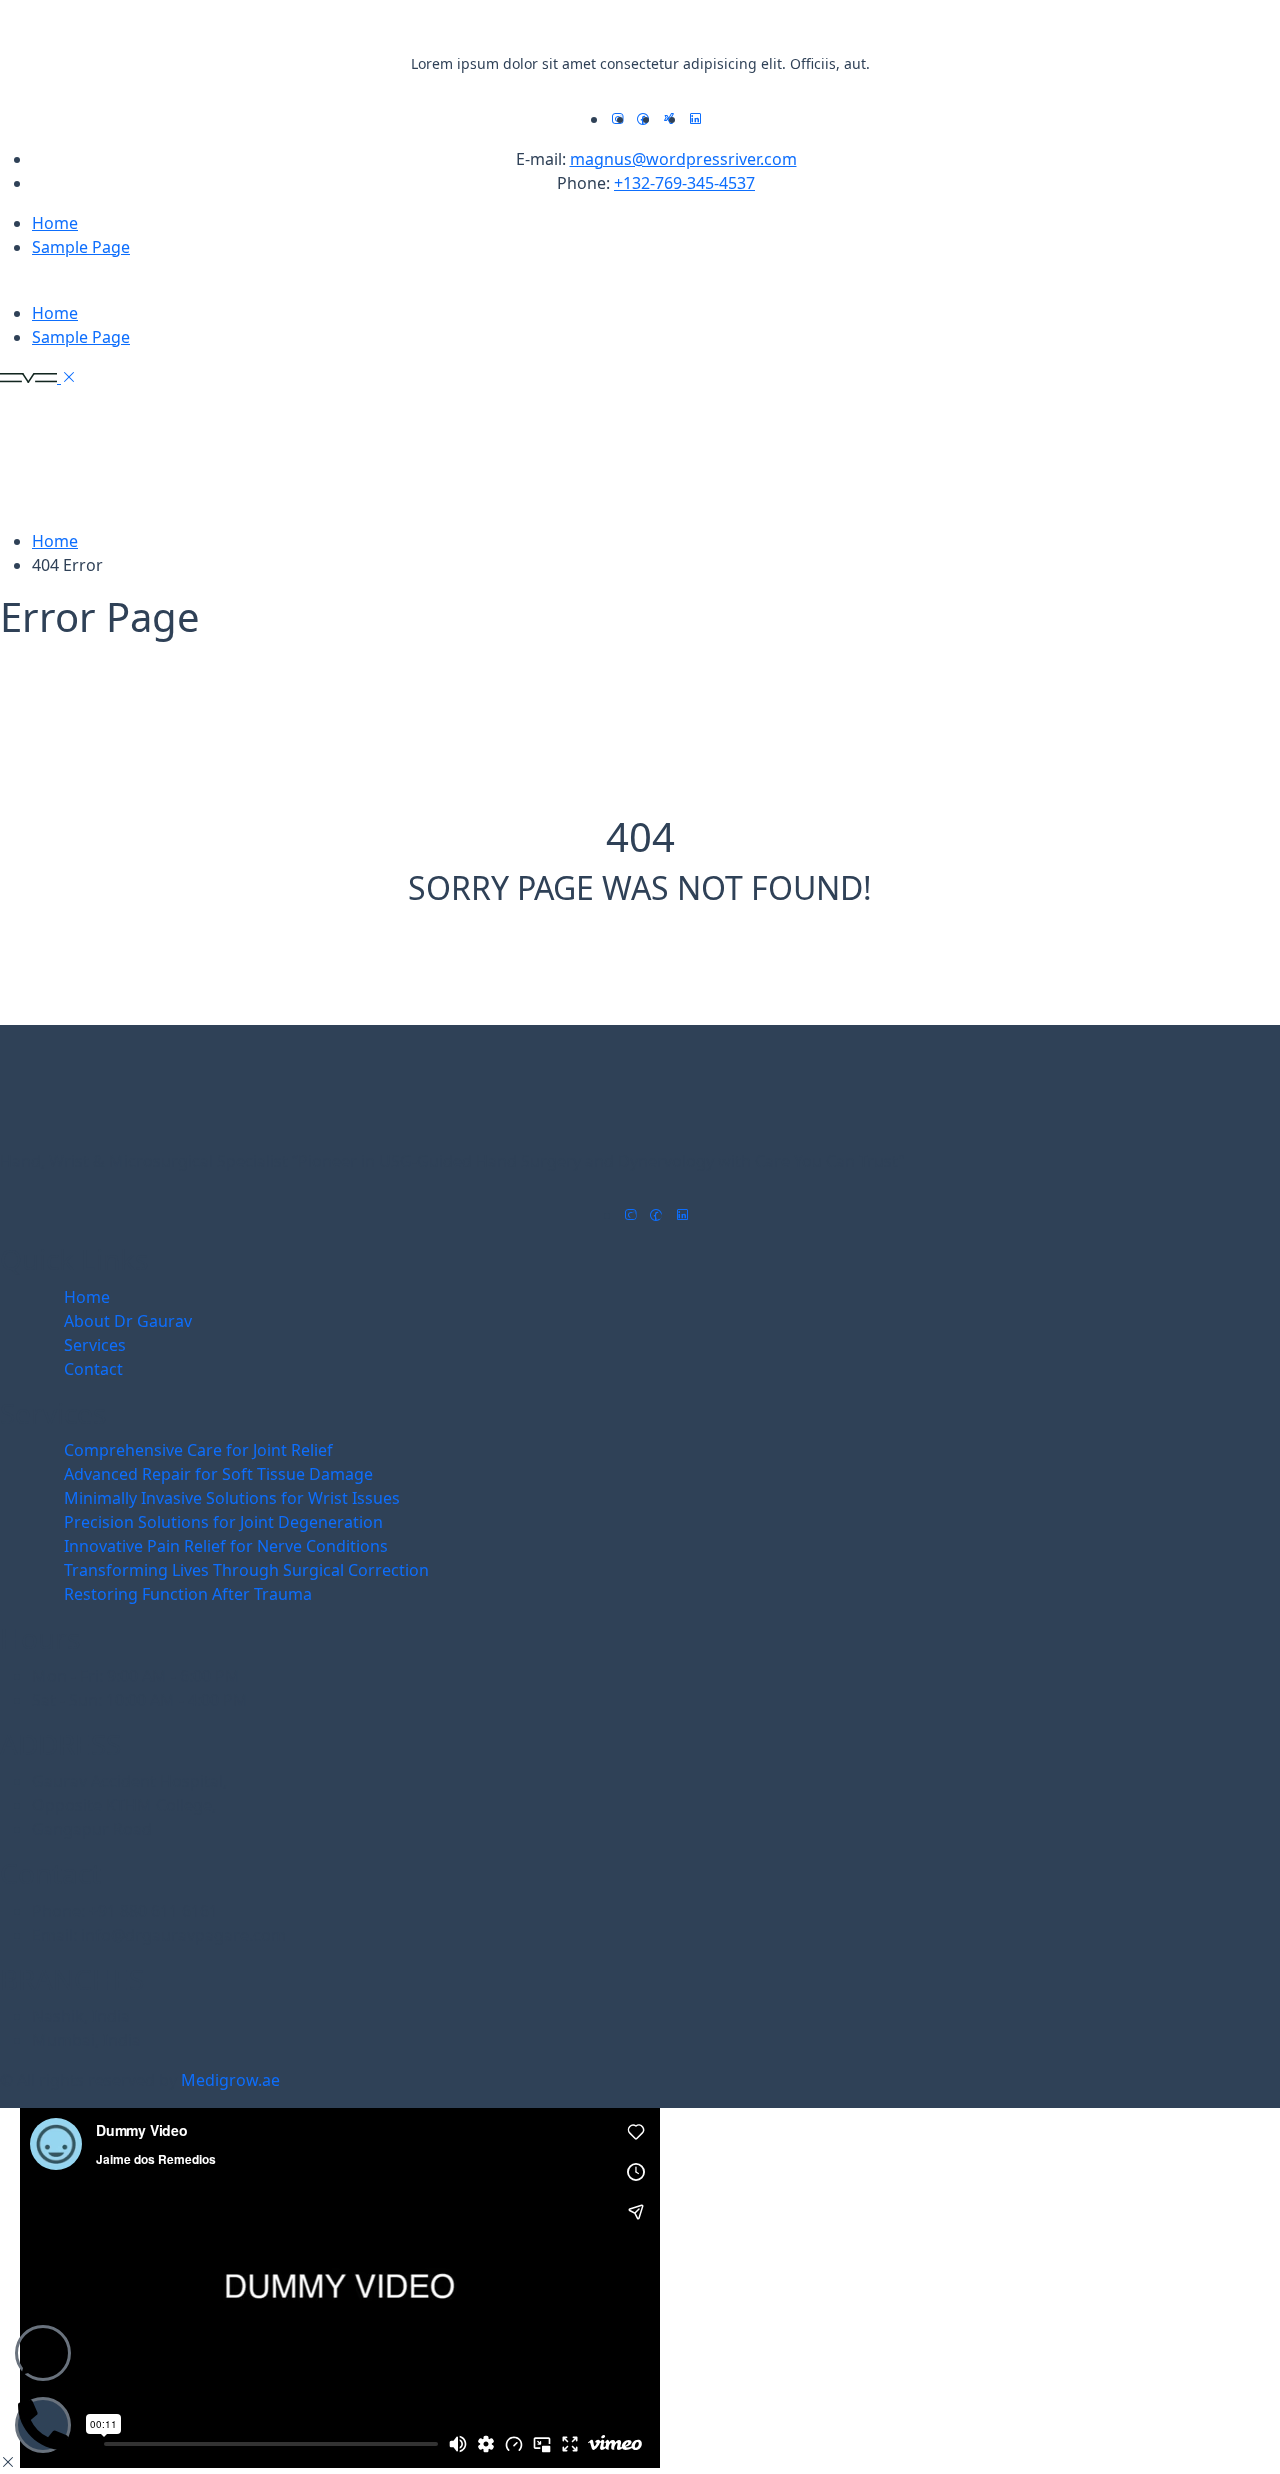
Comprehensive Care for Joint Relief (198, 1450)
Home (55, 223)
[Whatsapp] (43, 2353)
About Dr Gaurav (128, 1321)
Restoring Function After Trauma (188, 1594)
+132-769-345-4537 (684, 183)
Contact (93, 1369)
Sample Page (81, 247)
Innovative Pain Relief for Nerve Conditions (226, 1546)
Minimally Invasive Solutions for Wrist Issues (232, 1498)
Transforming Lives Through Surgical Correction (246, 1570)
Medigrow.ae (230, 2080)
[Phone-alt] (43, 2425)
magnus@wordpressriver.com (683, 159)
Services (95, 1345)
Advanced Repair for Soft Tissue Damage (218, 1474)
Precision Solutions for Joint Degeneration (223, 1522)
